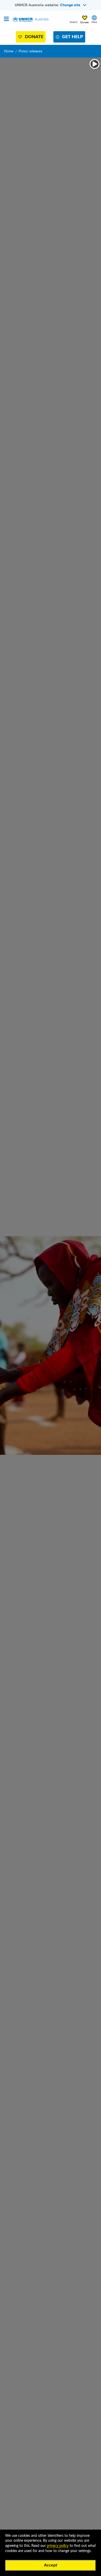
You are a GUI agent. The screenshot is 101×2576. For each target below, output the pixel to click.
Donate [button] (85, 22)
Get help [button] (72, 37)
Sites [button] (94, 22)
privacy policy (58, 2546)
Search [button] (74, 22)
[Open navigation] (6, 19)
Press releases (31, 51)
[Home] (30, 20)
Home (9, 51)
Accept (51, 2565)
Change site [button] (70, 5)
